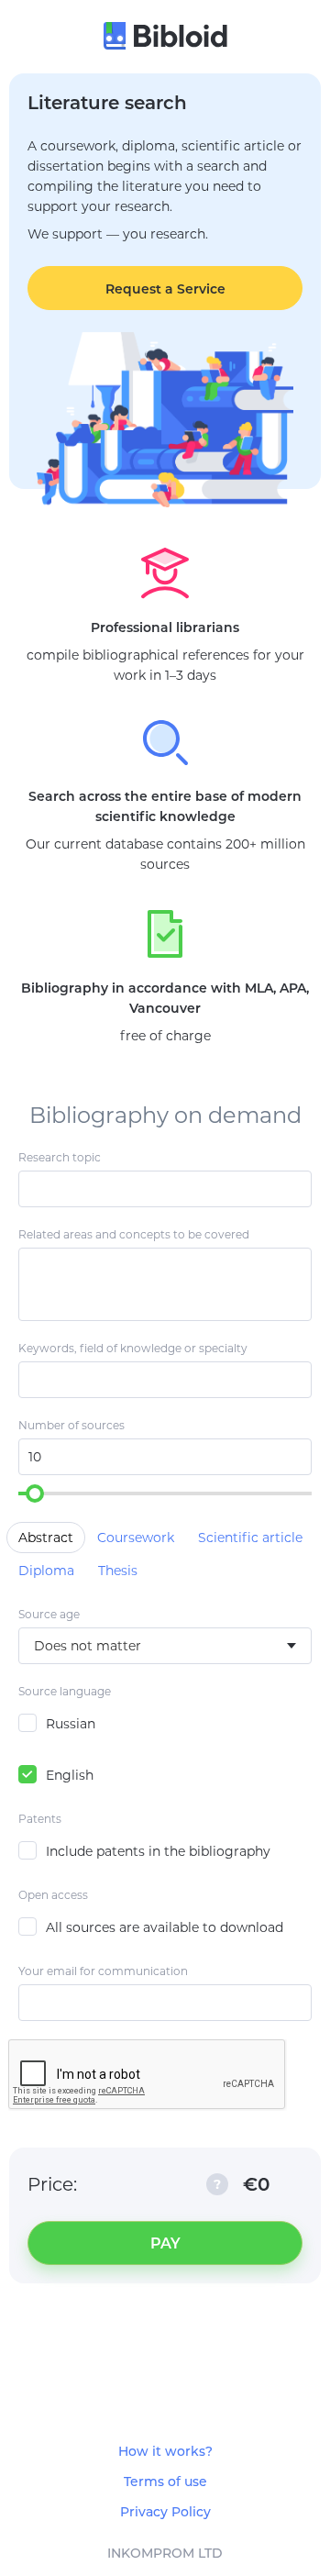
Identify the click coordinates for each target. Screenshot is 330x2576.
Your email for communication (103, 1971)
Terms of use (165, 2482)
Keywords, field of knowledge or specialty (133, 1348)
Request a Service (165, 289)
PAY (165, 2243)
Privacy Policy (165, 2512)
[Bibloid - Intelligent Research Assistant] (165, 37)
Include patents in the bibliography (158, 1851)
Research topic (60, 1157)
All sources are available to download (165, 1927)
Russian (71, 1724)
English (70, 1775)
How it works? (165, 2451)
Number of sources (71, 1425)
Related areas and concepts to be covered (134, 1234)
